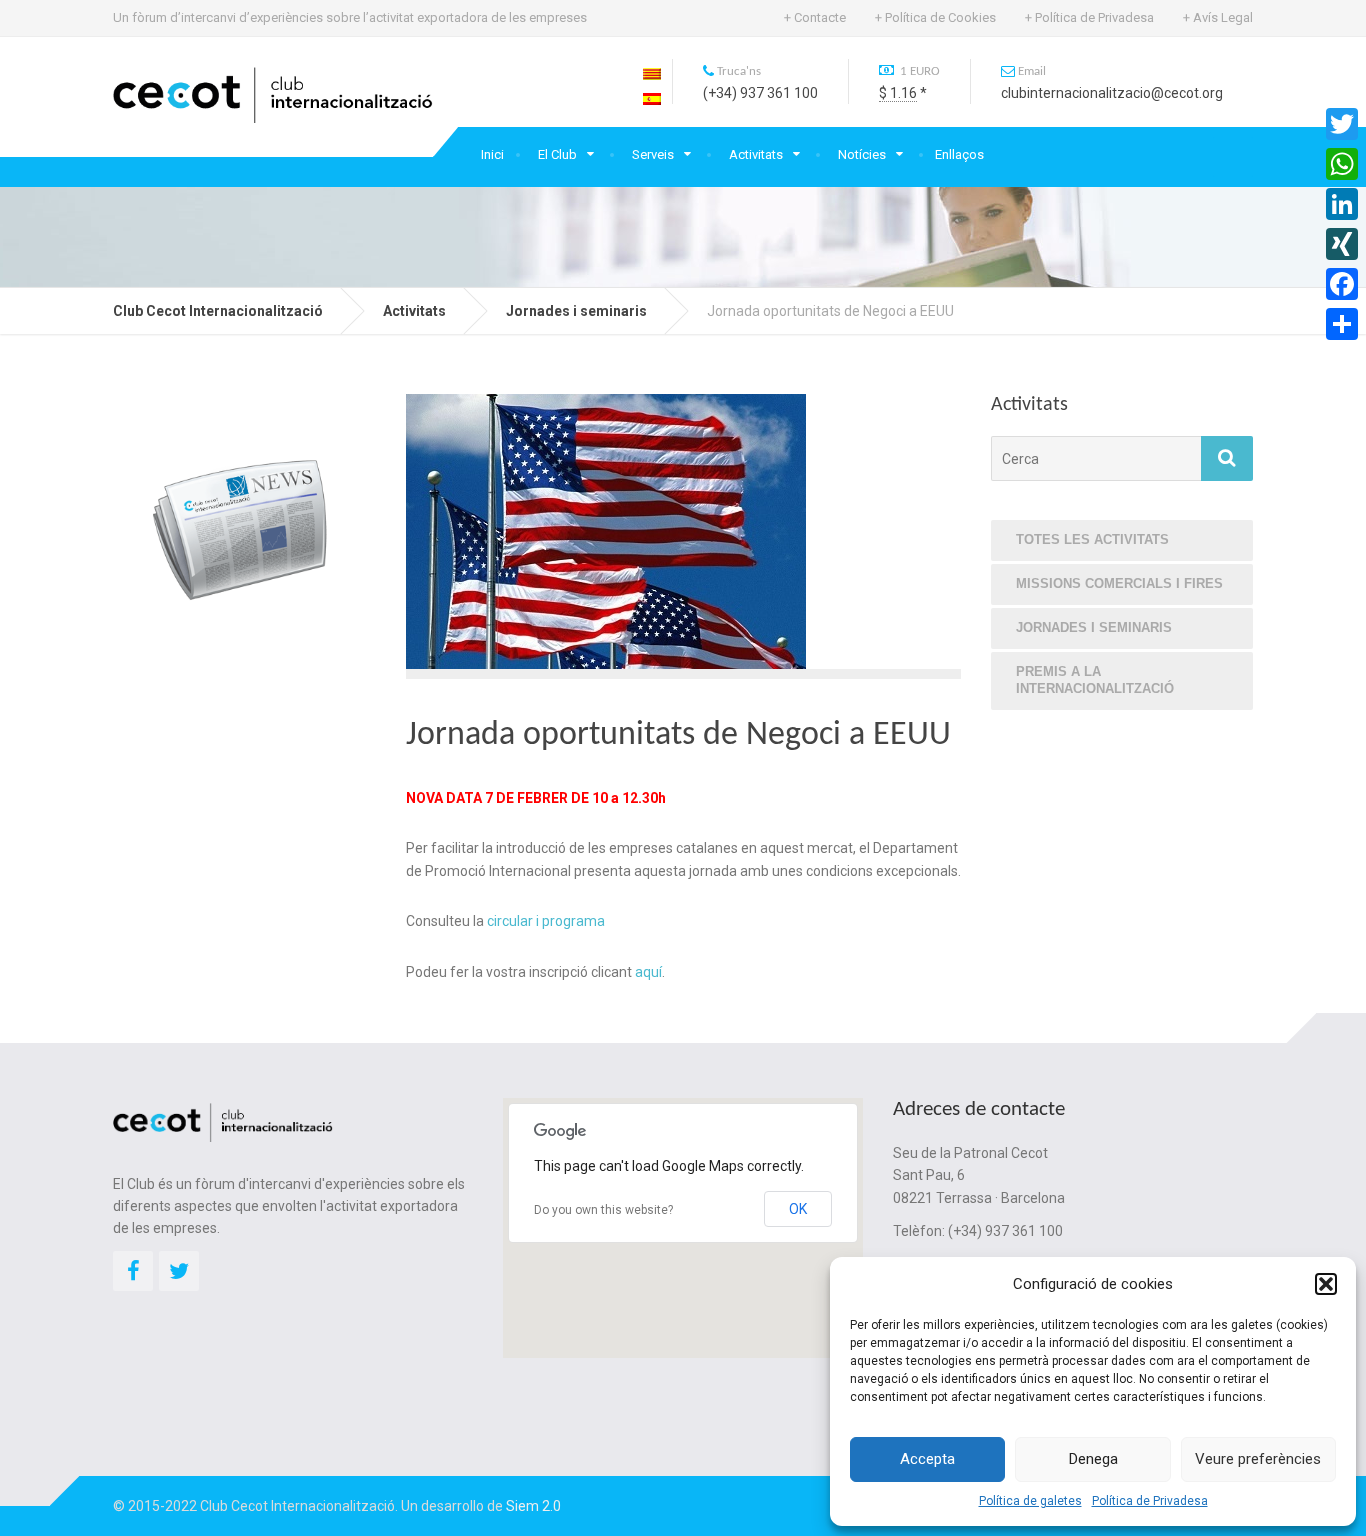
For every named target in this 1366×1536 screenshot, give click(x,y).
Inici (492, 154)
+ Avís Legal (1218, 17)
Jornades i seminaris (1094, 627)
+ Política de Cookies (935, 17)
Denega (1093, 1459)
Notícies (862, 154)
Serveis (653, 154)
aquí (648, 972)
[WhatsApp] (1342, 164)
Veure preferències (1258, 1459)
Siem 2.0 (533, 1506)
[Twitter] (1342, 124)
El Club (557, 154)
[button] (1326, 1284)
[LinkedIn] (1342, 204)
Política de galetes (1030, 1501)
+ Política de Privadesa (1089, 17)
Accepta (927, 1459)
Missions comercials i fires (1119, 583)
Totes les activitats (1092, 539)
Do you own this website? (603, 1210)
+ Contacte (815, 17)
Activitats (756, 154)
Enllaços (959, 154)
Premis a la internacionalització (1095, 680)
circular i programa (546, 921)
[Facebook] (1342, 284)
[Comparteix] (1342, 324)
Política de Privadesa (1150, 1501)
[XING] (1342, 244)
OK (798, 1209)
